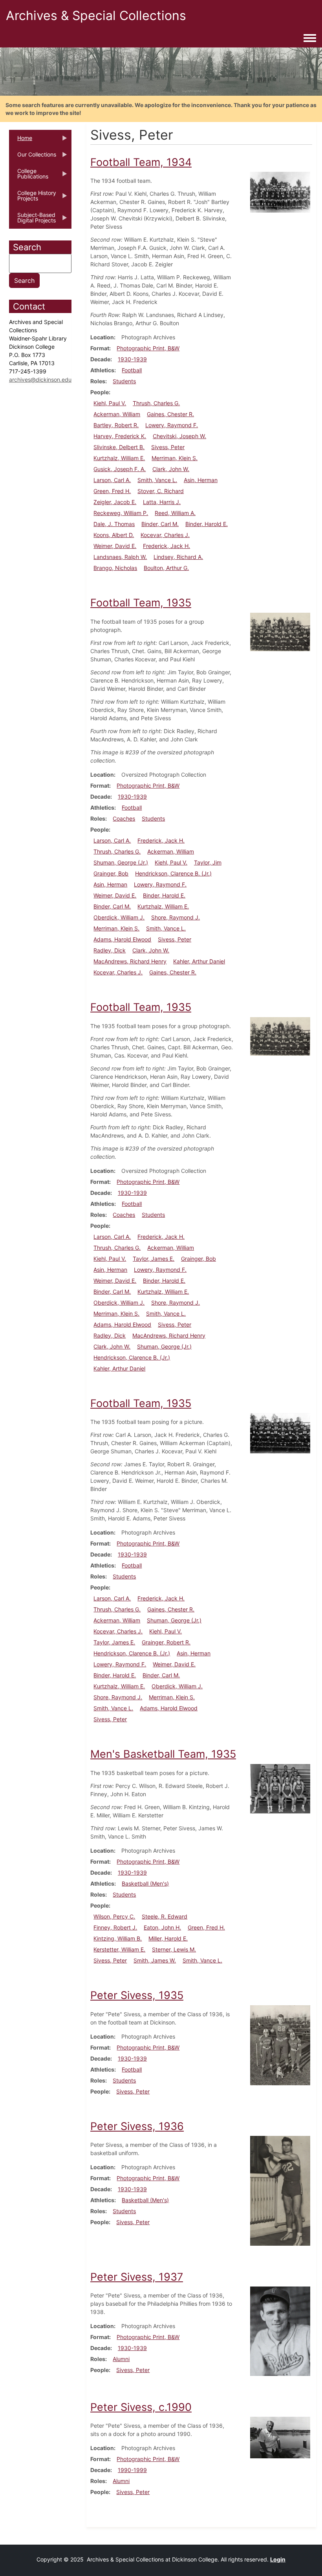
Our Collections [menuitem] (33, 157)
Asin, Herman (201, 480)
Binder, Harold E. (207, 524)
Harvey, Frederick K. (120, 436)
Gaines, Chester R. (170, 414)
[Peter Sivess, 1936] (280, 2190)
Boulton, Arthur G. (166, 568)
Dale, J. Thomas (114, 524)
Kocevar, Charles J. (165, 535)
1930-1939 (132, 359)
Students (124, 381)
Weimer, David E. (115, 546)
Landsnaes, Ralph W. (120, 557)
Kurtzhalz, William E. (119, 458)
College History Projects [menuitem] (33, 198)
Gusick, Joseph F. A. (120, 469)
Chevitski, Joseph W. (179, 436)
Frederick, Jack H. (166, 546)
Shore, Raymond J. (176, 917)
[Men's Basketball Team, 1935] (280, 1788)
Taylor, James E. (154, 1259)
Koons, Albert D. (114, 535)
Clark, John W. (171, 469)
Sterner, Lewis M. (174, 1949)
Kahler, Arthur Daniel (199, 961)
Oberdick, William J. (119, 917)
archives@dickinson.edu (40, 380)
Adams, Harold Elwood (122, 939)
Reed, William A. (175, 513)
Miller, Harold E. (168, 1938)
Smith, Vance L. (157, 480)
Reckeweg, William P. (121, 513)
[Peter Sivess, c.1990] (280, 2437)
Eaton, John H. (162, 1927)
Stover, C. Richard (161, 491)
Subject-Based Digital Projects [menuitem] (32, 220)
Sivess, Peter (168, 447)
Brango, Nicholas (115, 568)
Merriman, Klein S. (175, 458)
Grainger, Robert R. (166, 1642)
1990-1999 (132, 2470)
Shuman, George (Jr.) (121, 862)
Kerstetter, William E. (119, 1949)
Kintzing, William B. (118, 1938)
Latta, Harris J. (162, 502)
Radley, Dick (110, 950)
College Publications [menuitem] (29, 176)
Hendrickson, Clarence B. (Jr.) (173, 873)
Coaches (124, 818)
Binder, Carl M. (160, 524)
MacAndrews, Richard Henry (130, 961)
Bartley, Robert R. (116, 425)
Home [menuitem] (21, 140)
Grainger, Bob (111, 873)
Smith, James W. (155, 1960)
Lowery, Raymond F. (172, 425)
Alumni (121, 2359)
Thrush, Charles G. (156, 403)
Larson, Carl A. (112, 480)
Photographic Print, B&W (148, 348)
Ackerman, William (117, 414)
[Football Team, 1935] (280, 631)
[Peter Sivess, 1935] (280, 2045)
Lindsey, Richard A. (178, 557)
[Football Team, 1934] (280, 192)
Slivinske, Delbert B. (119, 447)
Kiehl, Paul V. (110, 403)
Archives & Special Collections (96, 15)
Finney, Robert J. (115, 1927)
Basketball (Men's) (145, 1883)
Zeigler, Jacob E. (115, 502)
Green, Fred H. (112, 491)
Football (132, 370)
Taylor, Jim (208, 862)
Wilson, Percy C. (114, 1916)
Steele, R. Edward (165, 1916)
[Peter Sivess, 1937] (280, 2331)
